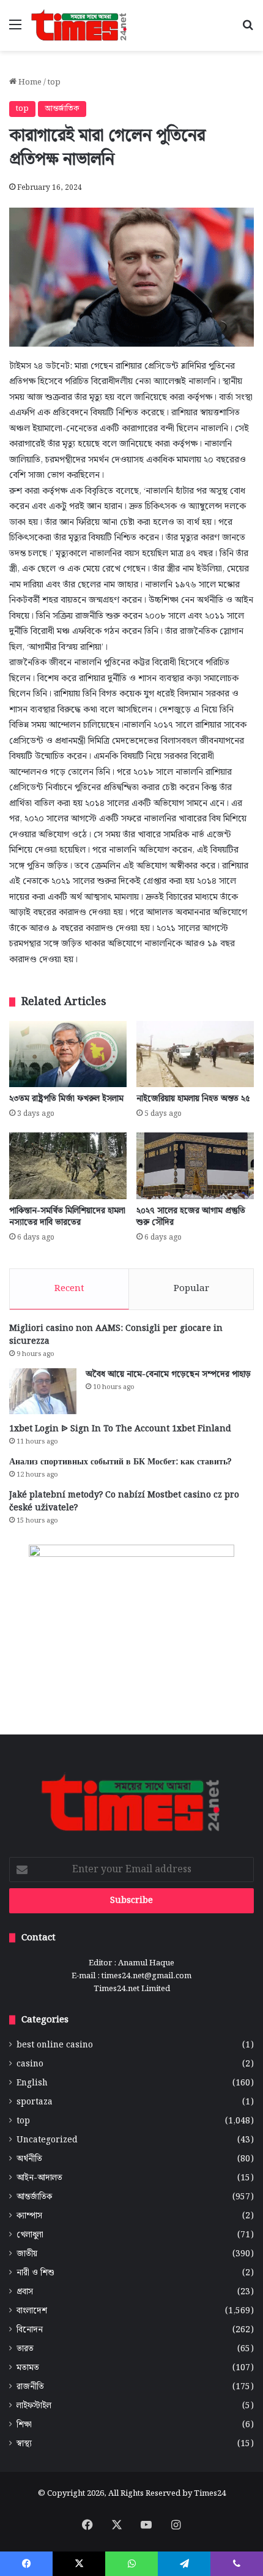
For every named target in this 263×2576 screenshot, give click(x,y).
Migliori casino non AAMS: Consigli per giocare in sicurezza (116, 1335)
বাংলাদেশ (32, 2311)
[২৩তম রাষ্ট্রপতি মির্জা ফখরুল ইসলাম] (68, 1054)
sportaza (35, 2102)
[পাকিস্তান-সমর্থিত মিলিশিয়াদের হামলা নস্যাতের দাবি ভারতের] (68, 1166)
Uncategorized (47, 2140)
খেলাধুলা (30, 2235)
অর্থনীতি (29, 2159)
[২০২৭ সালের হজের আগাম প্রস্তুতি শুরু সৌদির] (195, 1166)
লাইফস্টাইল (34, 2406)
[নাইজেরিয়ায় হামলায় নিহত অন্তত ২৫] (195, 1054)
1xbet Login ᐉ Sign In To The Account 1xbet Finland (120, 1429)
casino (30, 2064)
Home (29, 82)
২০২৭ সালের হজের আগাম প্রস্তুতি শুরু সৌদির (191, 1217)
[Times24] (80, 25)
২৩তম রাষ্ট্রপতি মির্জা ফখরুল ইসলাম (66, 1099)
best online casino (55, 2045)
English (32, 2083)
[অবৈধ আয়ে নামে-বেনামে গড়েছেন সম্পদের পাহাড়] (43, 1391)
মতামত (28, 2368)
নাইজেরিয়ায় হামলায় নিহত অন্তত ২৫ (193, 1099)
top (54, 82)
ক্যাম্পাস (29, 2216)
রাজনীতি (30, 2387)
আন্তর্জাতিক (62, 109)
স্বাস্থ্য (24, 2444)
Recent (69, 1289)
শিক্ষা (24, 2425)
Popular (191, 1289)
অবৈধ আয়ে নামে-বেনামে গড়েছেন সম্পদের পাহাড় (168, 1374)
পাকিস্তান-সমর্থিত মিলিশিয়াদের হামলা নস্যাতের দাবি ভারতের (67, 1217)
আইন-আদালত (39, 2178)
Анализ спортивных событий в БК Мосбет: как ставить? (120, 1462)
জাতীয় (27, 2254)
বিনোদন (30, 2330)
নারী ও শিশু (35, 2273)
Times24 (210, 2494)
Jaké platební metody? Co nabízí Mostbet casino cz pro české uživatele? (124, 1501)
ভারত (25, 2349)
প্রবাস (25, 2292)
